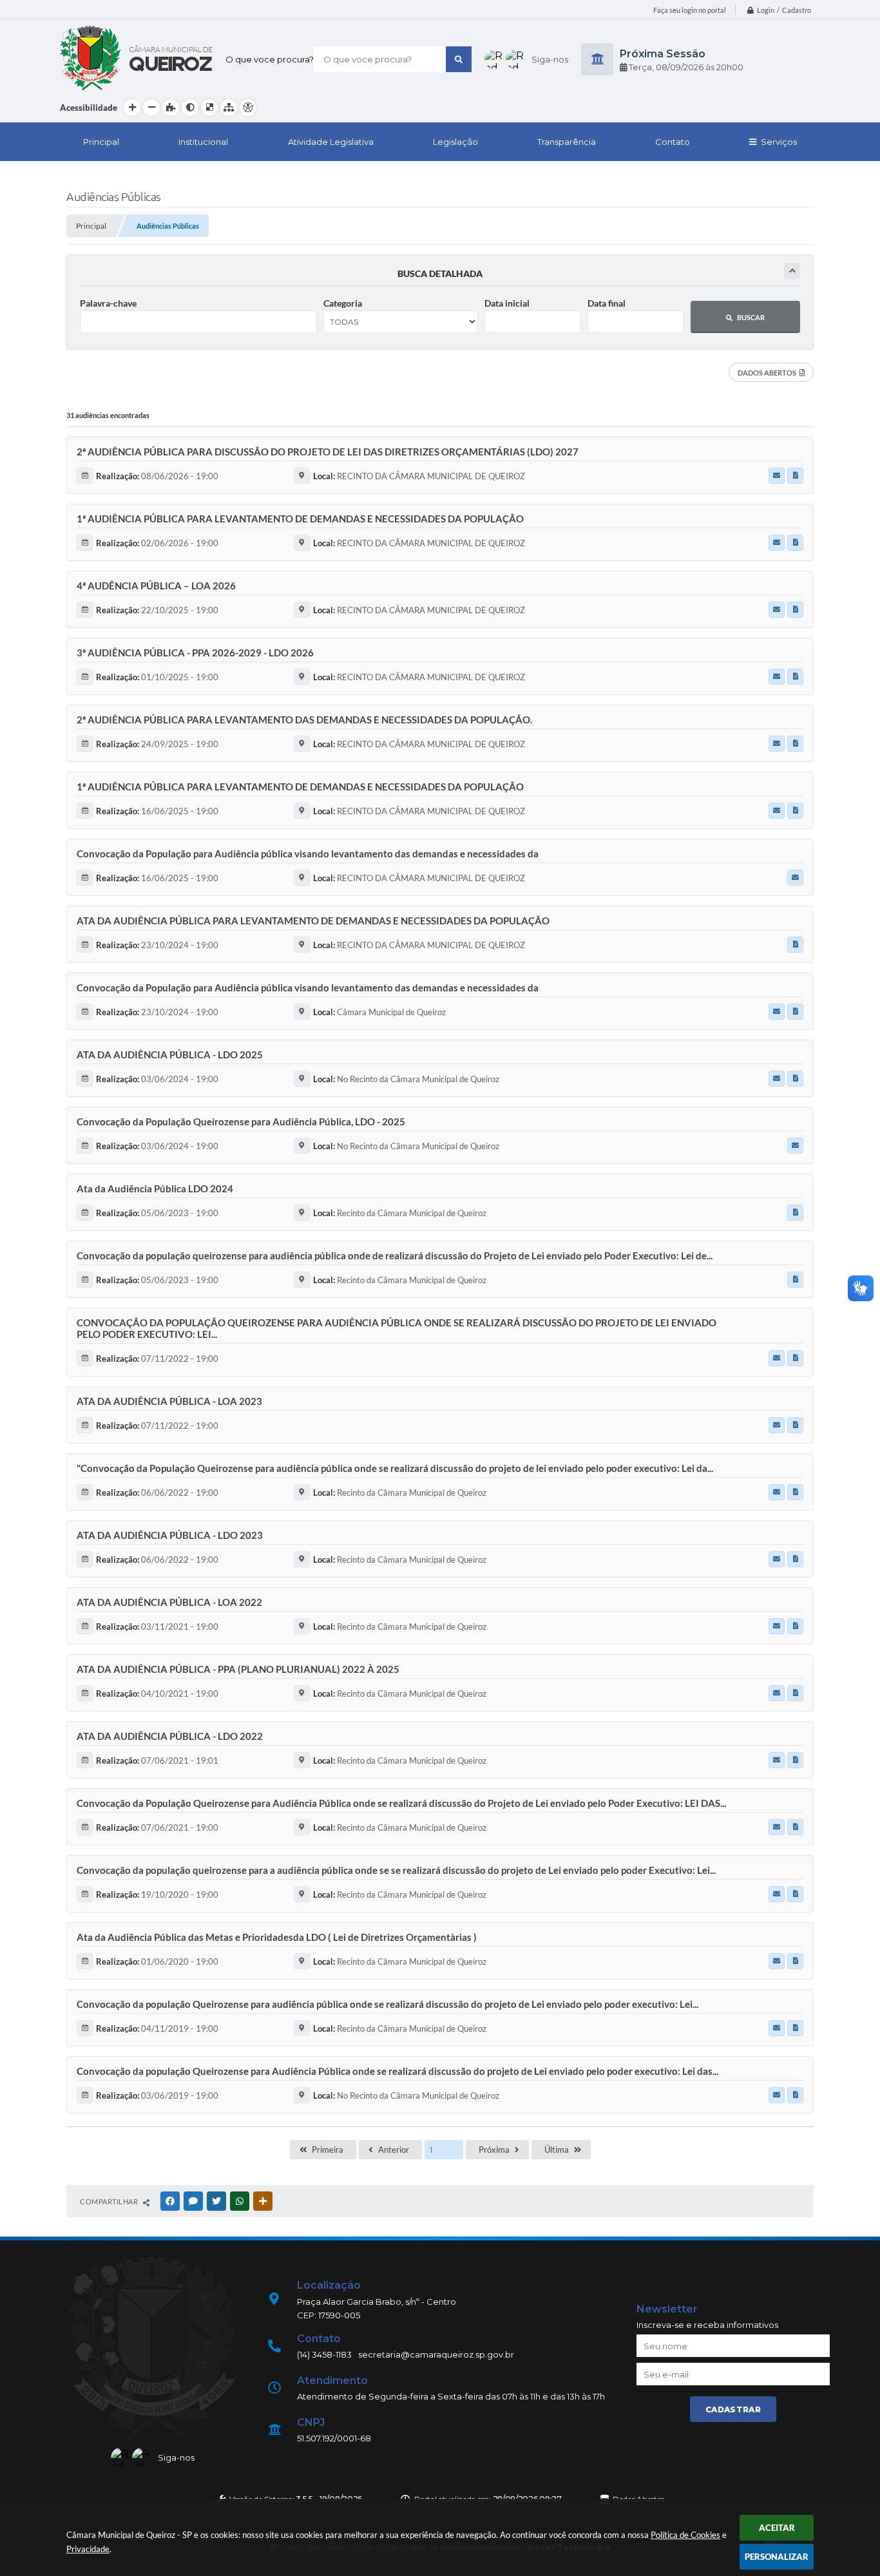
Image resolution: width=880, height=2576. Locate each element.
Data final (607, 303)
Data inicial (507, 303)
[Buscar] (459, 59)
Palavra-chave (108, 303)
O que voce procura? (270, 59)
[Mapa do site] (229, 108)
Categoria (343, 303)
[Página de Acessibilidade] (248, 108)
